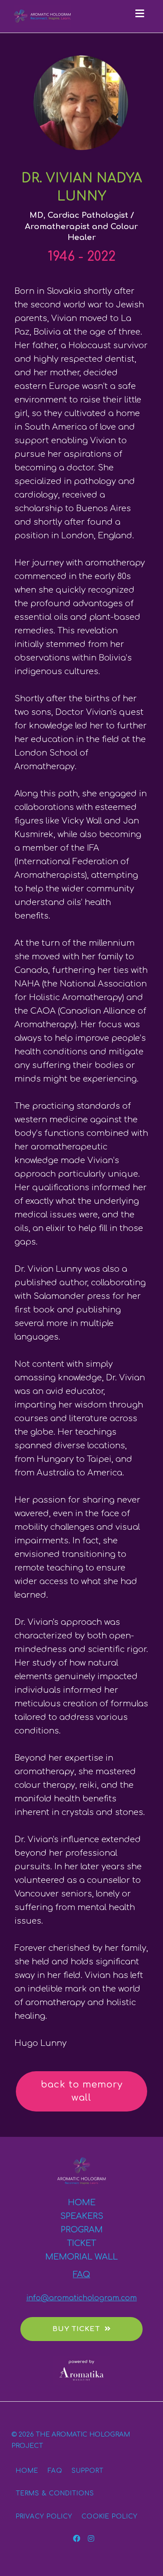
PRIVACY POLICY (44, 2516)
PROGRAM (82, 2230)
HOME (82, 2203)
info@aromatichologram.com (81, 2298)
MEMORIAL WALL (81, 2257)
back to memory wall (82, 2091)
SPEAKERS (82, 2216)
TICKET (81, 2243)
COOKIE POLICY (110, 2516)
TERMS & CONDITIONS (55, 2493)
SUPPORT (88, 2471)
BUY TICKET (76, 2329)
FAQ (81, 2274)
